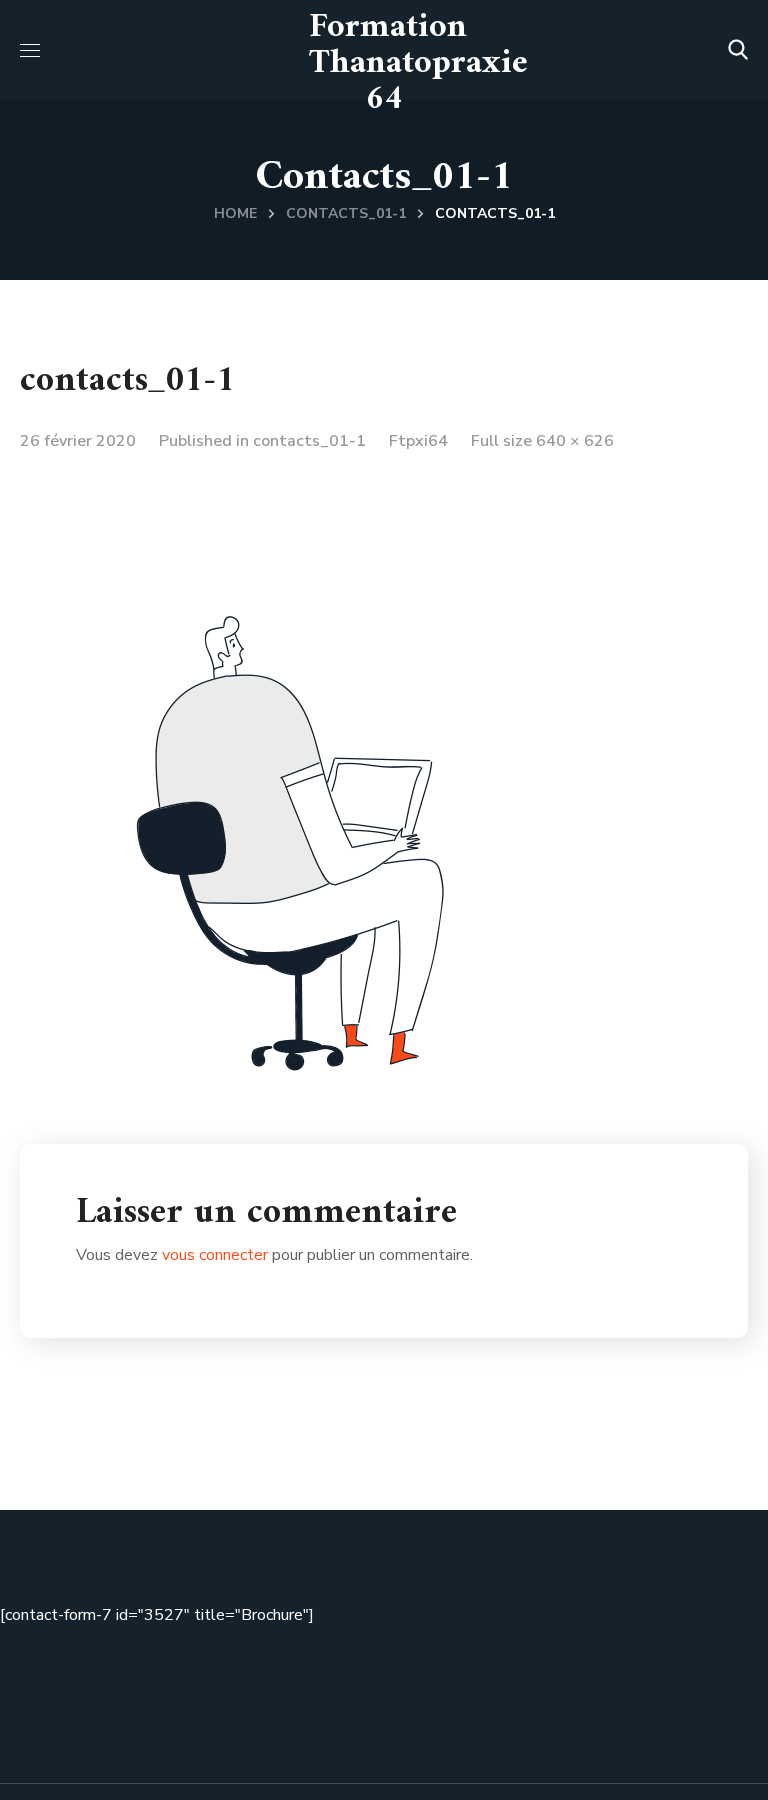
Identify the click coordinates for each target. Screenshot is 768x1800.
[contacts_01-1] (340, 481)
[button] (738, 50)
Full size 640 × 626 (542, 441)
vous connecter (215, 1255)
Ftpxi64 (418, 441)
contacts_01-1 (346, 213)
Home (235, 213)
